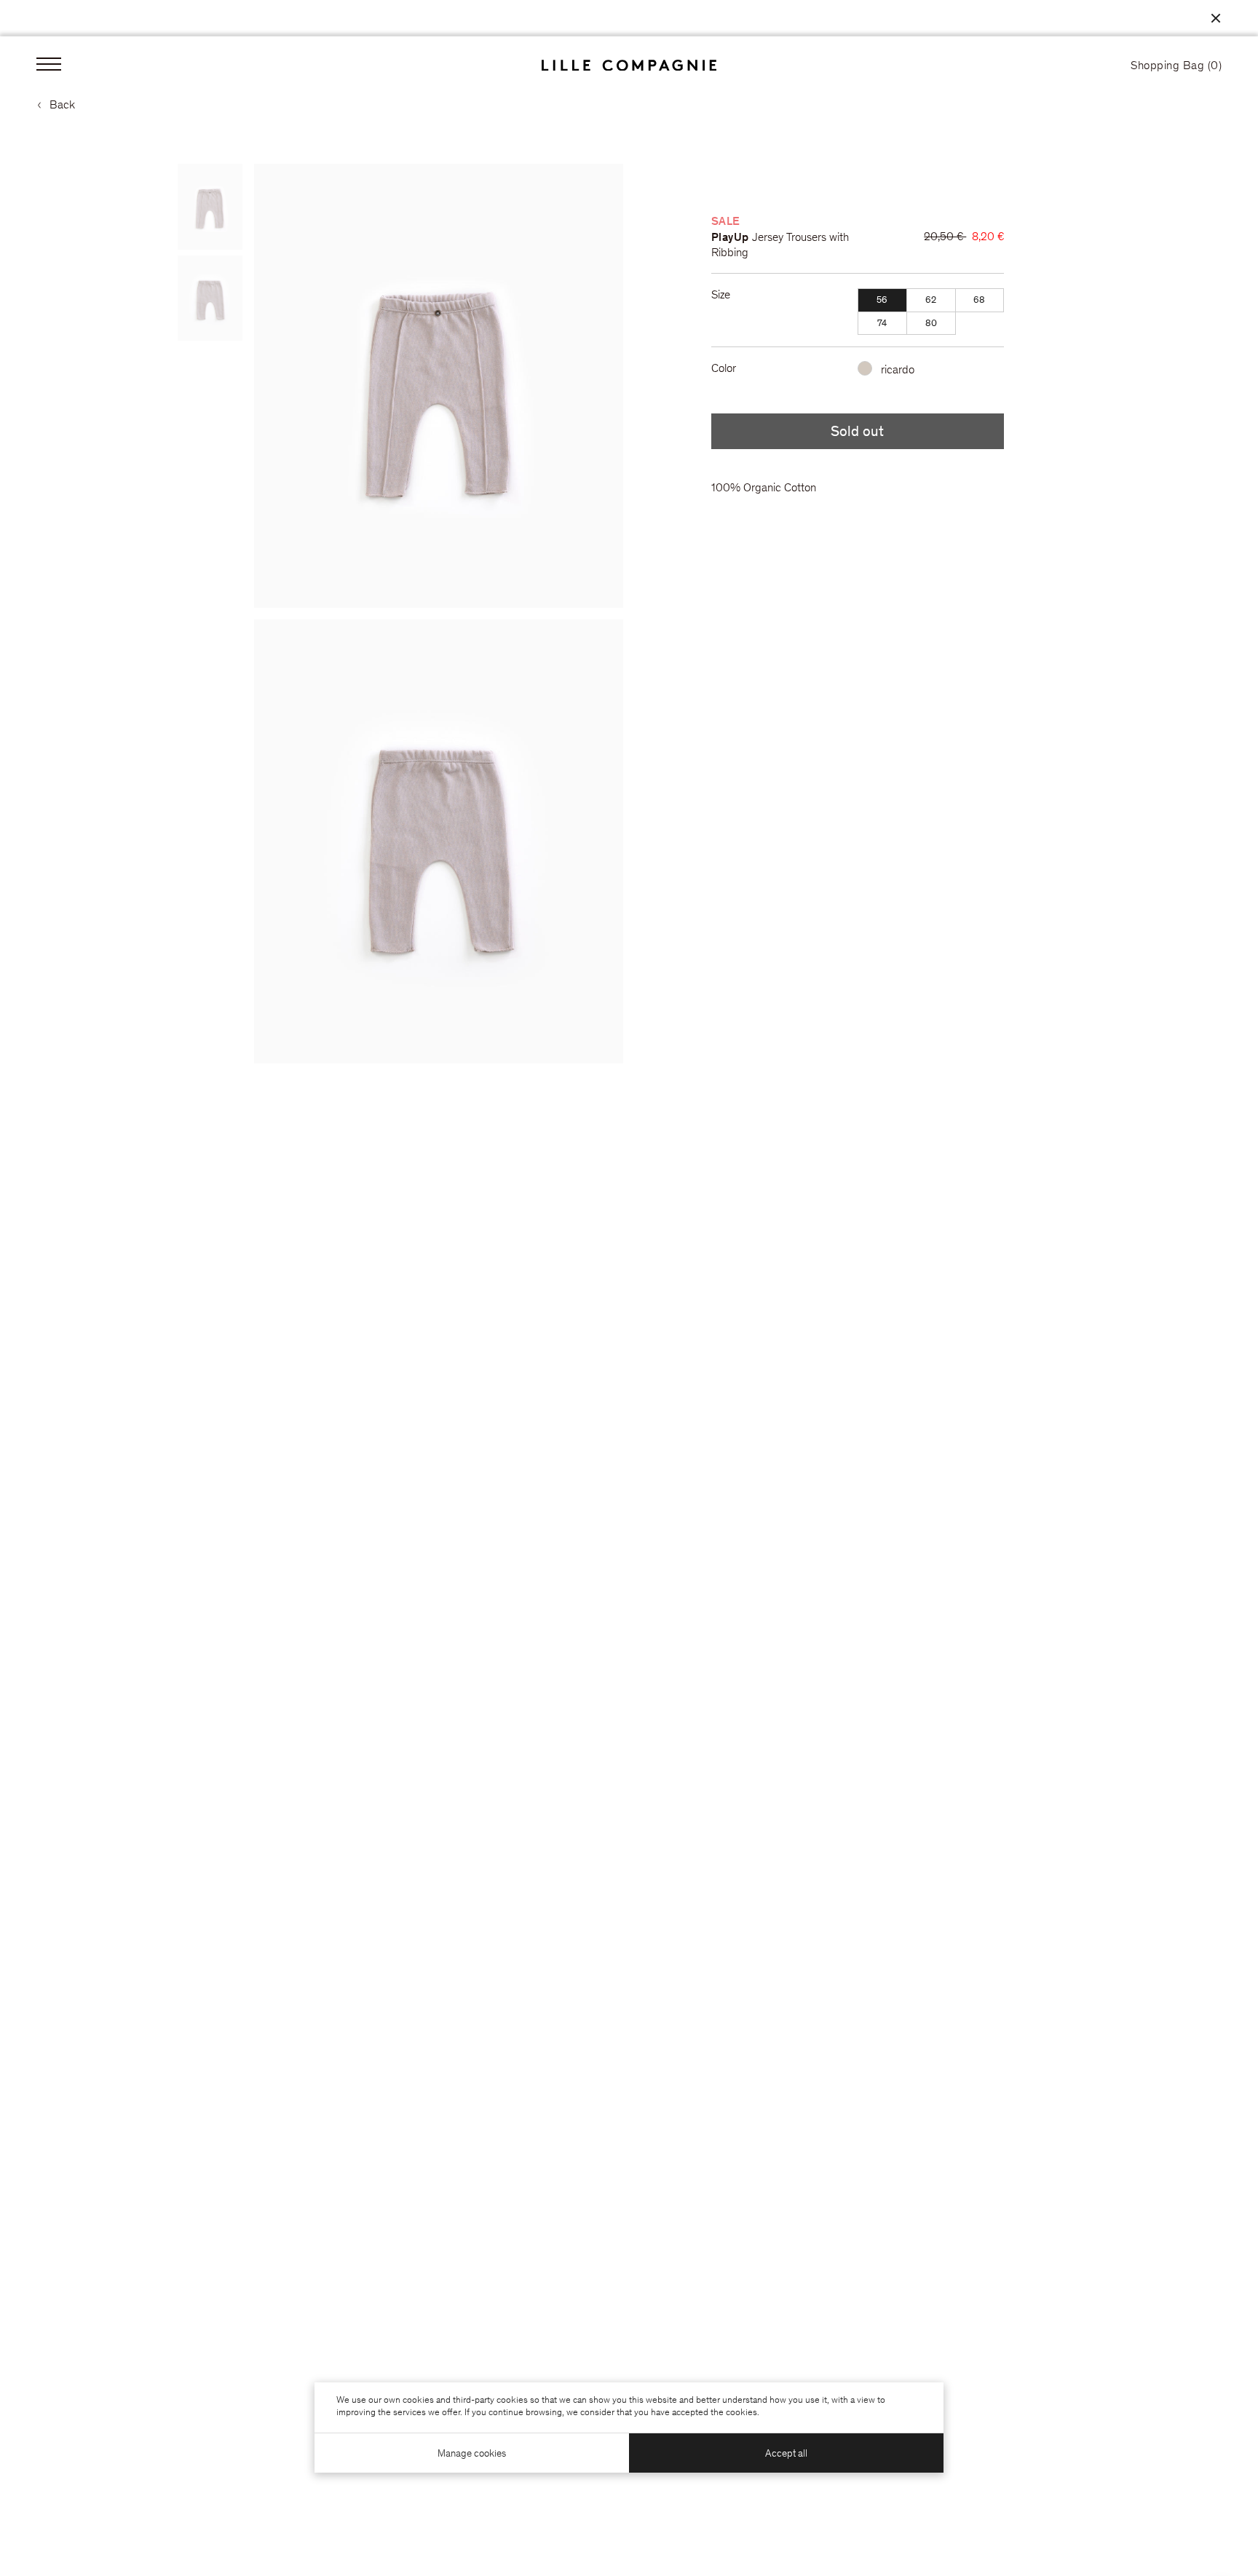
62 (931, 301)
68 (979, 301)
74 (882, 324)
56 (882, 301)
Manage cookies (472, 2454)
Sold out (857, 433)
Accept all (786, 2454)
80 (931, 324)
